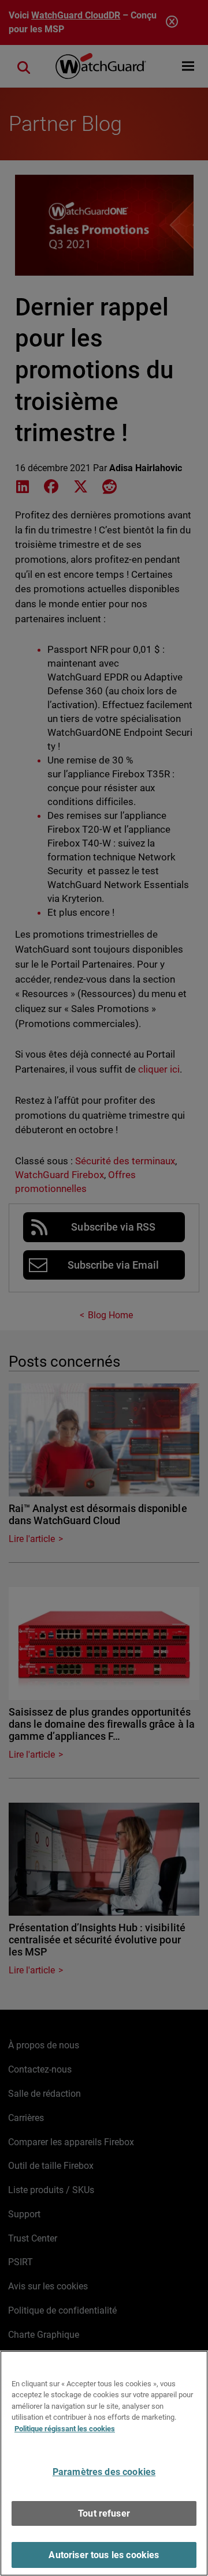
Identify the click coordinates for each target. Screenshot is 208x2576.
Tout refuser (104, 2513)
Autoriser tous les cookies (104, 2555)
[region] (104, 2463)
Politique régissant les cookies (65, 2429)
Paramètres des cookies (104, 2472)
